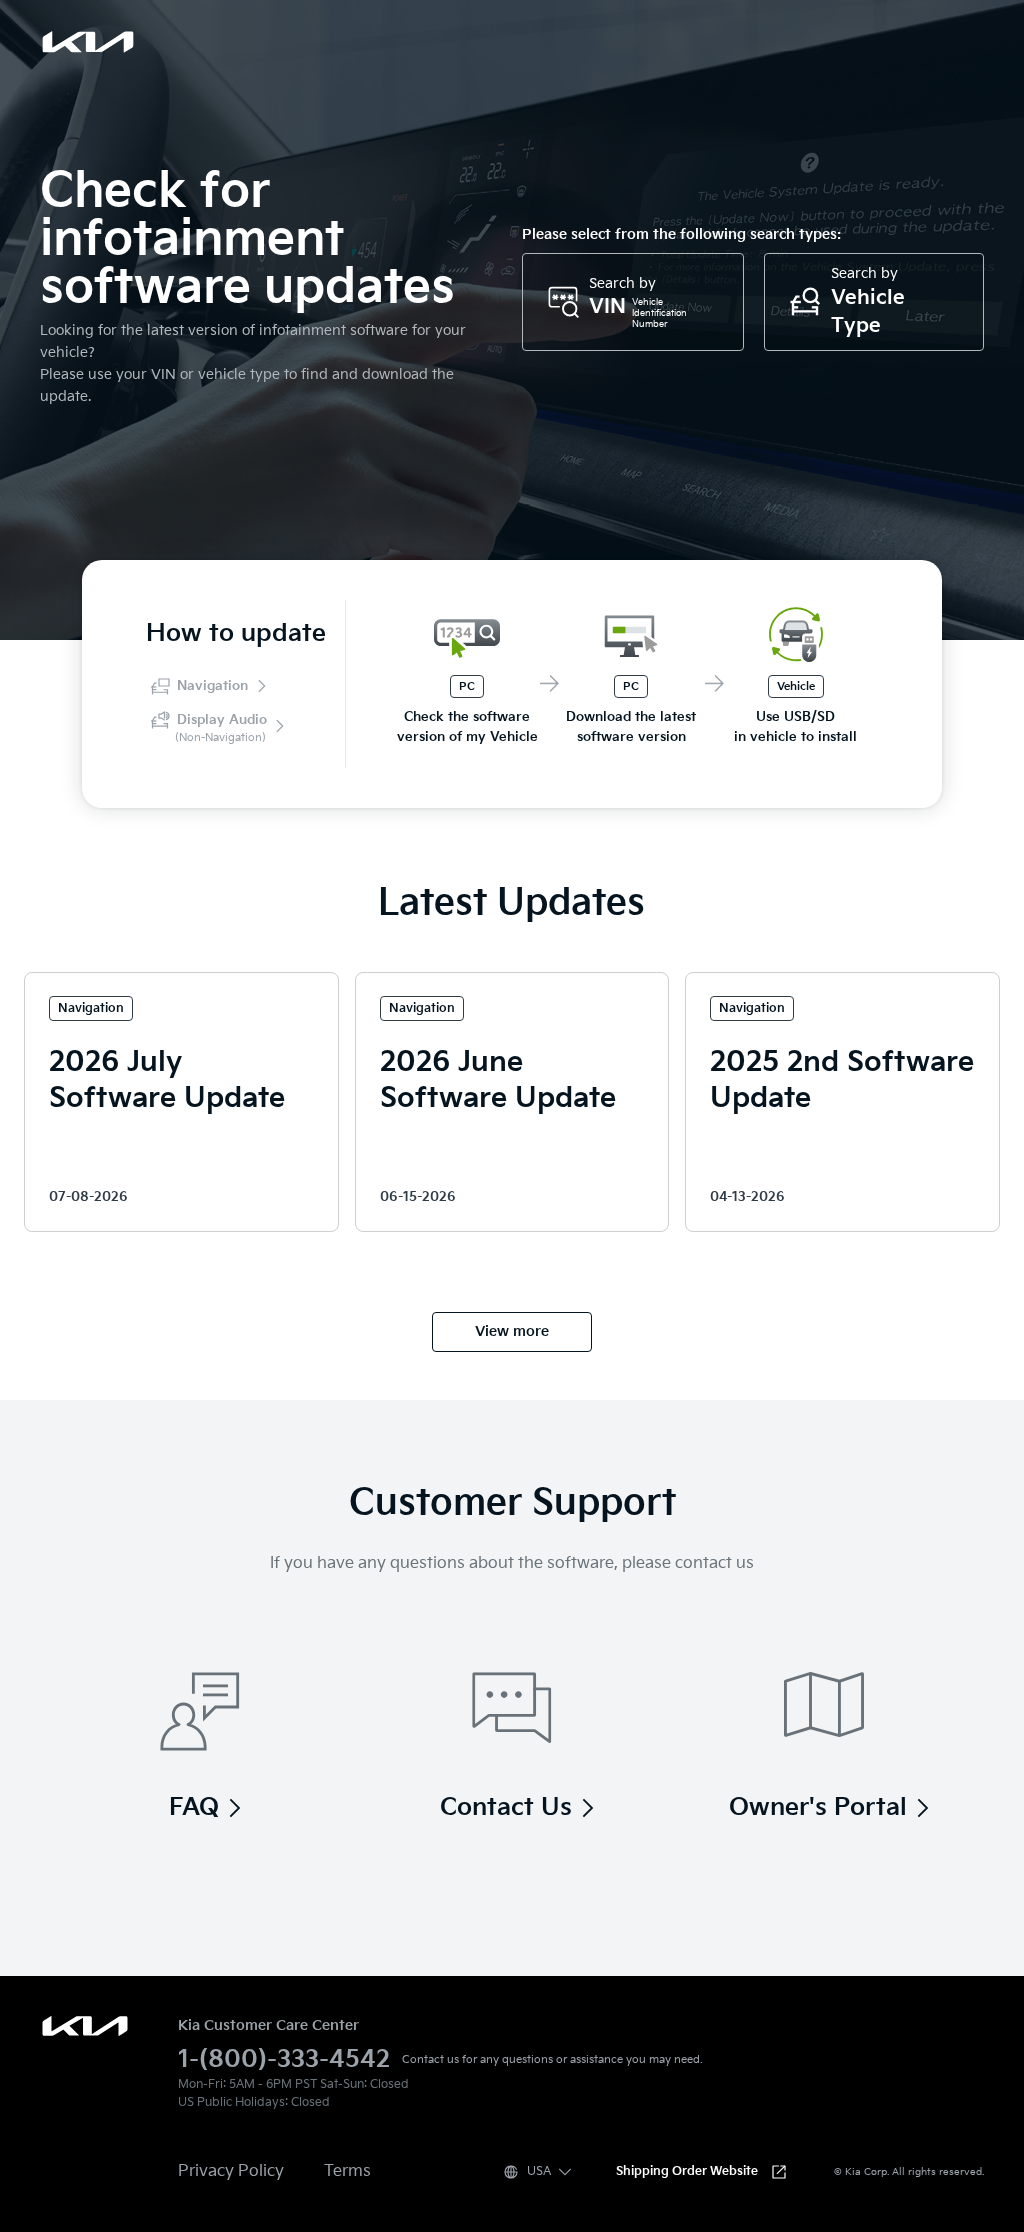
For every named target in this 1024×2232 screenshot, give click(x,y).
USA (539, 2171)
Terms (347, 2171)
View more (512, 1331)
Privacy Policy (231, 2171)
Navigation (212, 686)
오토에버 (88, 42)
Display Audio (221, 728)
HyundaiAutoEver (85, 2026)
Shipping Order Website (687, 2171)
